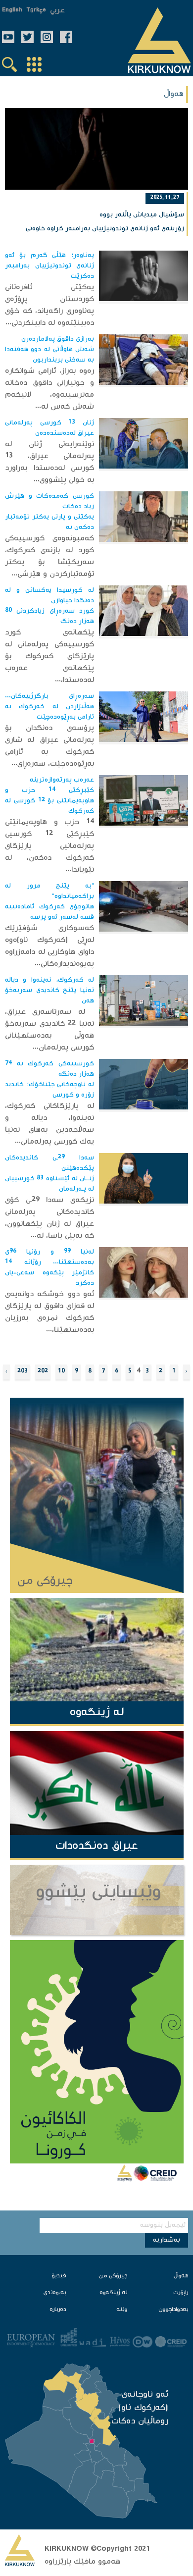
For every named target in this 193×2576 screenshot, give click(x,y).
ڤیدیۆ (59, 2276)
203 (23, 1372)
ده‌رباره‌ (58, 2310)
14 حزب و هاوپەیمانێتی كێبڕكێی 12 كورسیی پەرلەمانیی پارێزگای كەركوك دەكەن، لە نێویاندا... (50, 846)
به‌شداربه (167, 2240)
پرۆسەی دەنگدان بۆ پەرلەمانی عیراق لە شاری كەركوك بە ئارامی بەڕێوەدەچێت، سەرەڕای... (50, 746)
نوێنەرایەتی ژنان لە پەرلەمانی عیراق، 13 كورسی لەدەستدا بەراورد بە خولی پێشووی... (50, 462)
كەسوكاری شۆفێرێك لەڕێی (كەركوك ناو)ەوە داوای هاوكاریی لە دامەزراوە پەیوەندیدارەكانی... (50, 946)
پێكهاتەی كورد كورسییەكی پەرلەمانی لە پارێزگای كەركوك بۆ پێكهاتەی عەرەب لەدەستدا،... (50, 657)
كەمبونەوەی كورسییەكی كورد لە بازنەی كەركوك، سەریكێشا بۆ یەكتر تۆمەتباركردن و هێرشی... (50, 556)
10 (61, 1372)
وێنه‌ (122, 2310)
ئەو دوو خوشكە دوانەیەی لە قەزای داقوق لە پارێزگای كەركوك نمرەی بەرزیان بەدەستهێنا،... (50, 1312)
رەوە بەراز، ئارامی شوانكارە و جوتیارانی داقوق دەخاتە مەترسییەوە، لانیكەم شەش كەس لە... (50, 389)
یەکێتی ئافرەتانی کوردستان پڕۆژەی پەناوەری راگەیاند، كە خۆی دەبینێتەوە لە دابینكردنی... (50, 305)
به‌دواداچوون (173, 2310)
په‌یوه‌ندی (55, 2293)
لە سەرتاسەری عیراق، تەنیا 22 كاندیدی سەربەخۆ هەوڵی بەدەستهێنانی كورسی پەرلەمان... (50, 1030)
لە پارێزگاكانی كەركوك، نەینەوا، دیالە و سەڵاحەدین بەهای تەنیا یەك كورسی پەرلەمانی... (50, 1124)
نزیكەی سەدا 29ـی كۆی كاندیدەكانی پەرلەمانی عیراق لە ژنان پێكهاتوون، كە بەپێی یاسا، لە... (50, 1218)
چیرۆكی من (113, 2276)
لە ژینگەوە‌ (113, 2293)
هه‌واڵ (181, 2276)
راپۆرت (181, 2293)
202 (43, 1372)
